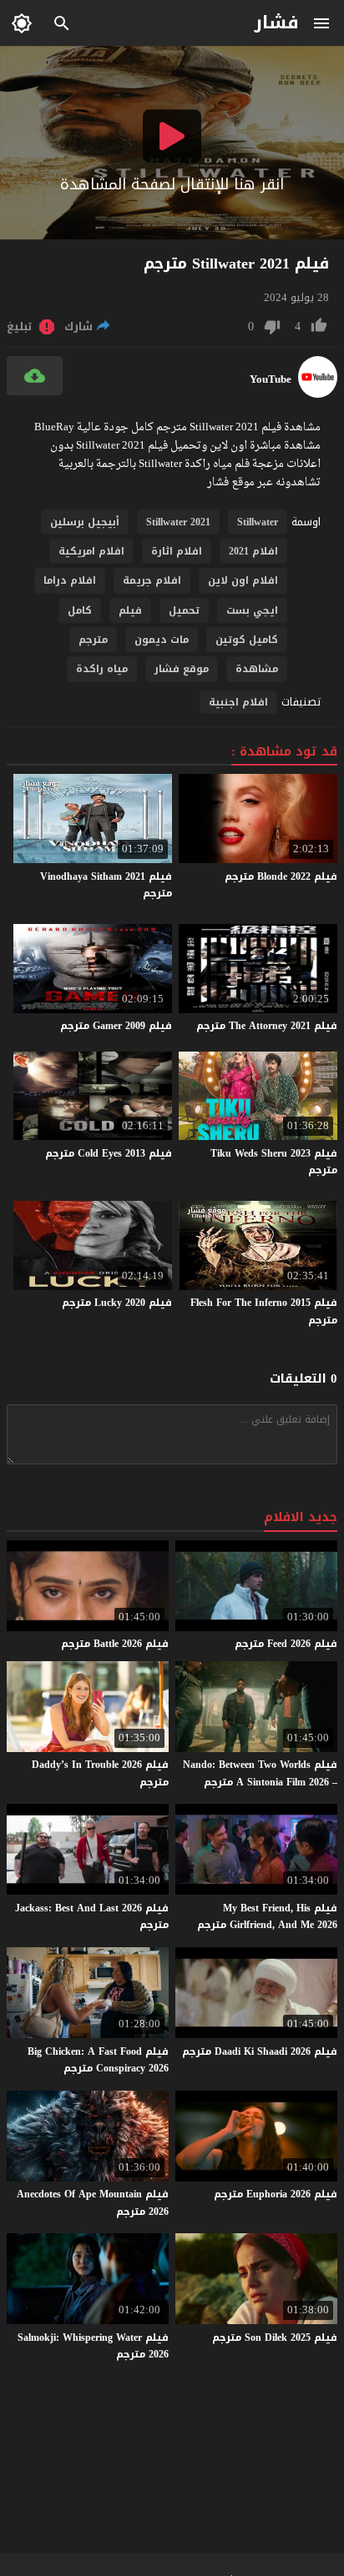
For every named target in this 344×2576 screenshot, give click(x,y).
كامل (80, 610)
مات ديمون (162, 640)
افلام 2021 (253, 551)
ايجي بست (252, 610)
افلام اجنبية (238, 702)
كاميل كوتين (247, 640)
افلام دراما (70, 580)
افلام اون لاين (243, 580)
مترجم (93, 640)
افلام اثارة (177, 551)
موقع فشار (182, 669)
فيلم (130, 610)
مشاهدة (257, 669)
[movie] (318, 394)
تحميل (184, 610)
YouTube (271, 379)
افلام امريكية (91, 551)
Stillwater (258, 522)
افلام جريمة (152, 580)
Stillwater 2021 (178, 522)
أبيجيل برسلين (85, 522)
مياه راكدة (102, 669)
